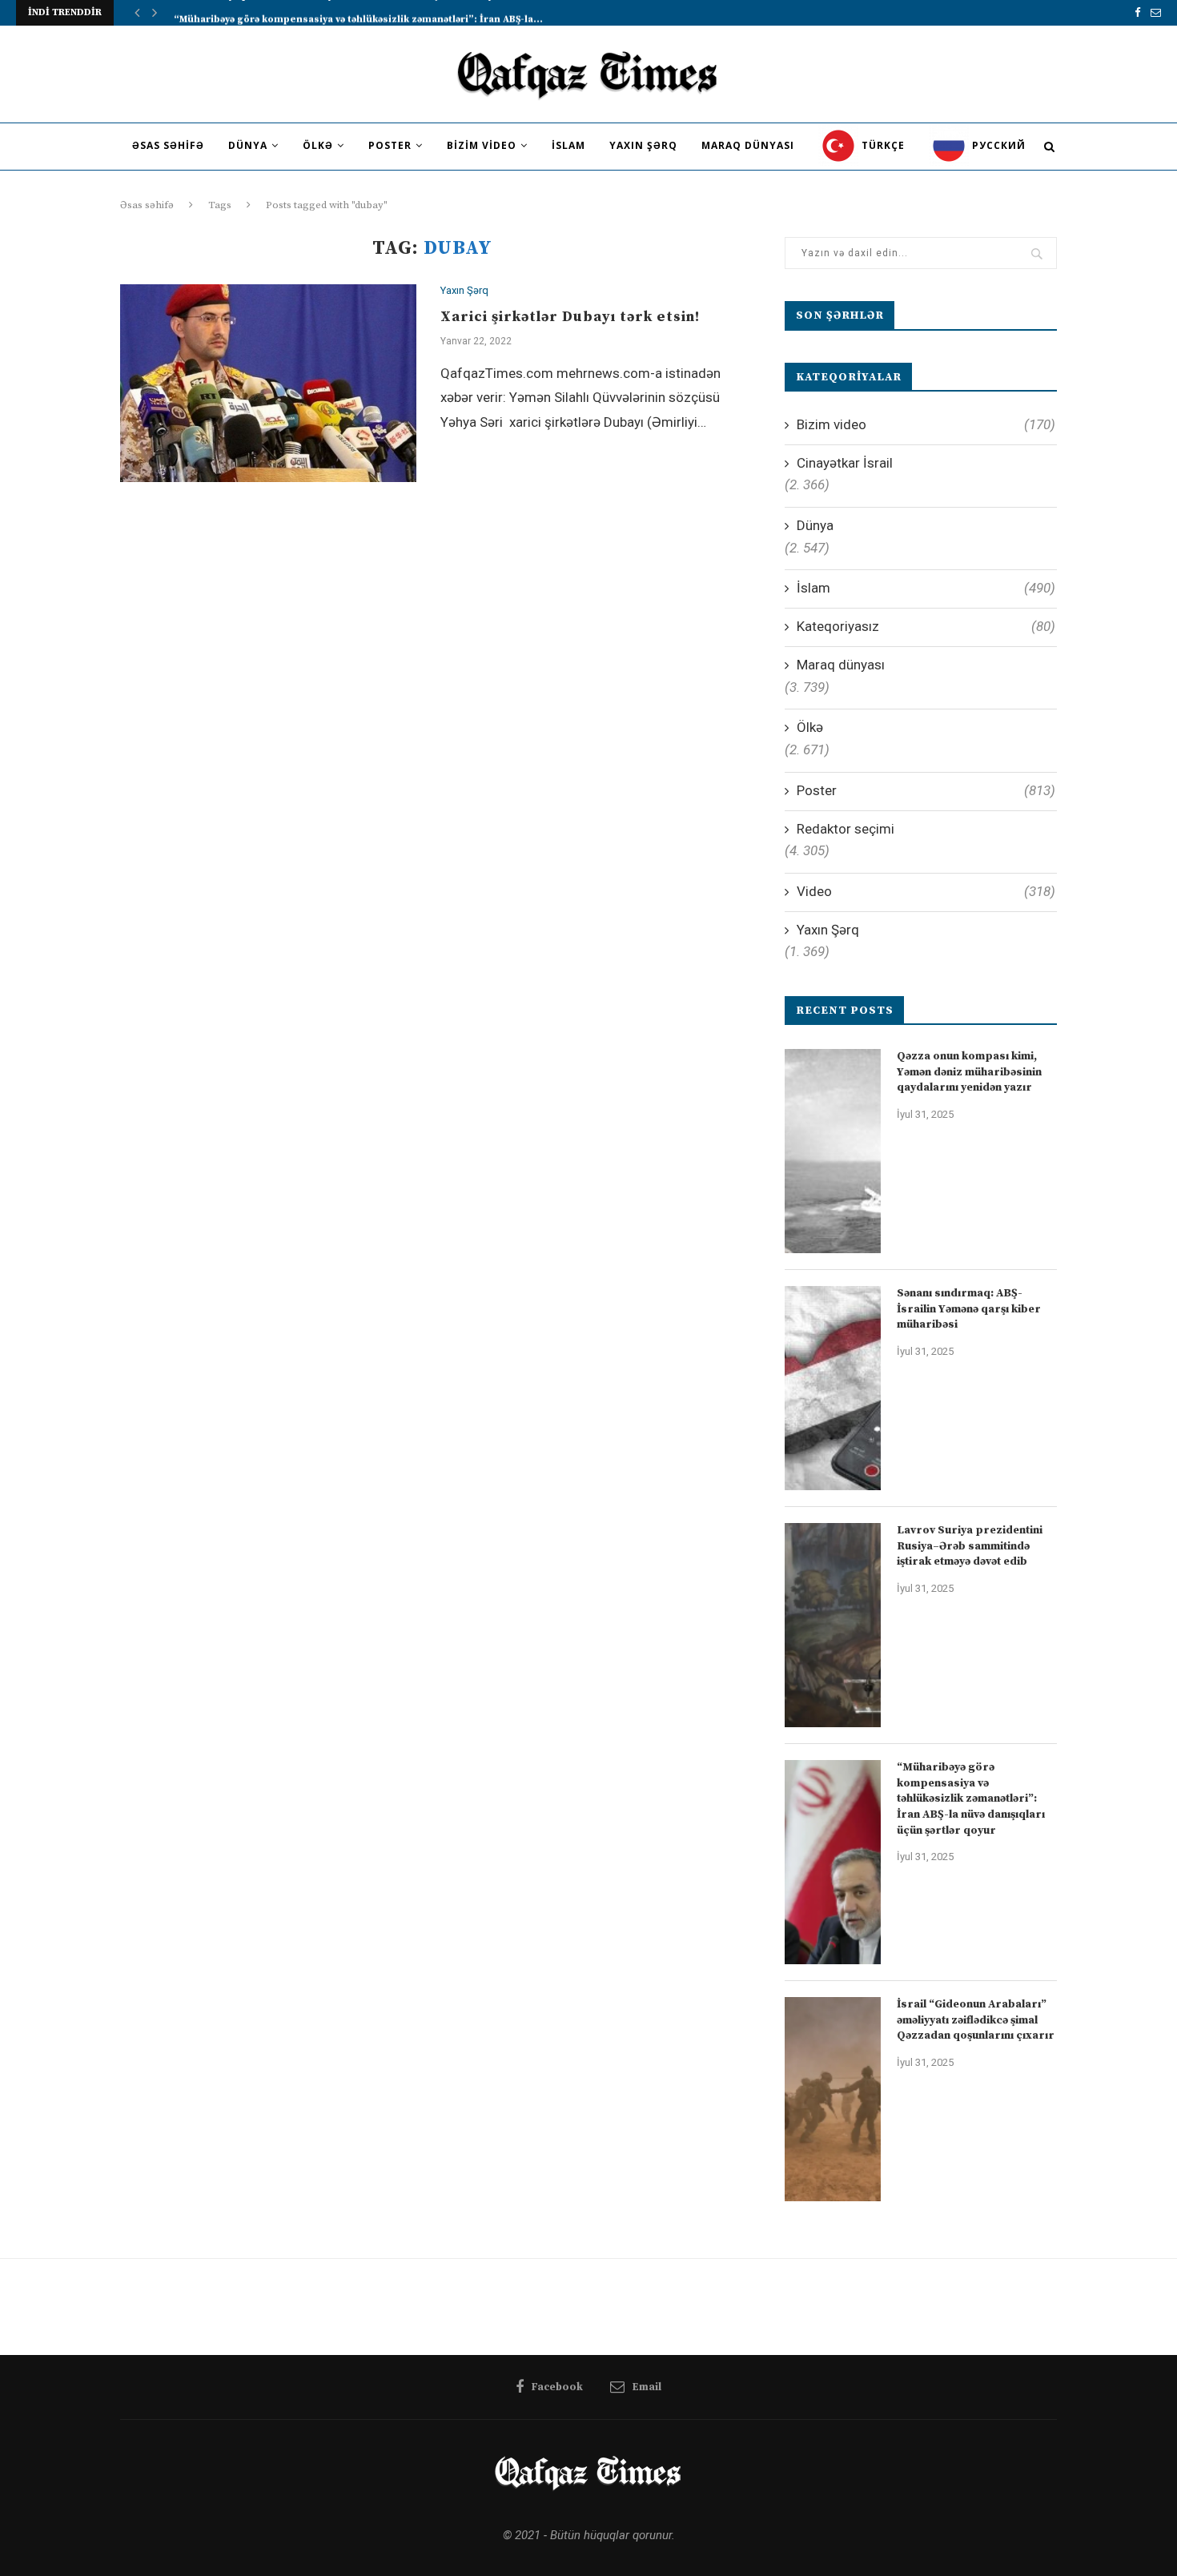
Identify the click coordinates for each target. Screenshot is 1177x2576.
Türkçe (882, 145)
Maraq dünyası (748, 145)
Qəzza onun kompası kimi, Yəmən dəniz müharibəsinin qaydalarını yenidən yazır (969, 1072)
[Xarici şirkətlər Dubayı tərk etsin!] (268, 383)
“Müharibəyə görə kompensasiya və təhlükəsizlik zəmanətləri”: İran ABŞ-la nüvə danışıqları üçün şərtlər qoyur (971, 1798)
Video (926, 891)
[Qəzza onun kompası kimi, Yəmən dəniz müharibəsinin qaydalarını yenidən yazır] (833, 1151)
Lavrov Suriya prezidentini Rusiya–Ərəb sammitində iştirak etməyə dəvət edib (970, 1546)
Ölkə (318, 145)
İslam (568, 145)
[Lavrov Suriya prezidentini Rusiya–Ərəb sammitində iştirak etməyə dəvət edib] (833, 1625)
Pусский (997, 145)
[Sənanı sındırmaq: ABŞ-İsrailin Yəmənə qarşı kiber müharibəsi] (833, 1388)
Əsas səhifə (168, 145)
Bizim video (482, 145)
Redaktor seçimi (846, 829)
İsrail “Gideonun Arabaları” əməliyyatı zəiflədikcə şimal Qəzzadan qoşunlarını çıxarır (976, 2020)
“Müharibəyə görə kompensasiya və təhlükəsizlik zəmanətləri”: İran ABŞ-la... (358, 12)
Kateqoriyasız (926, 626)
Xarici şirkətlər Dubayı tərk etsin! (570, 317)
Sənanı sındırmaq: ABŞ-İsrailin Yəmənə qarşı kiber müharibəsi (969, 1309)
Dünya (248, 145)
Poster (390, 145)
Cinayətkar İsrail (845, 463)
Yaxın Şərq (643, 145)
